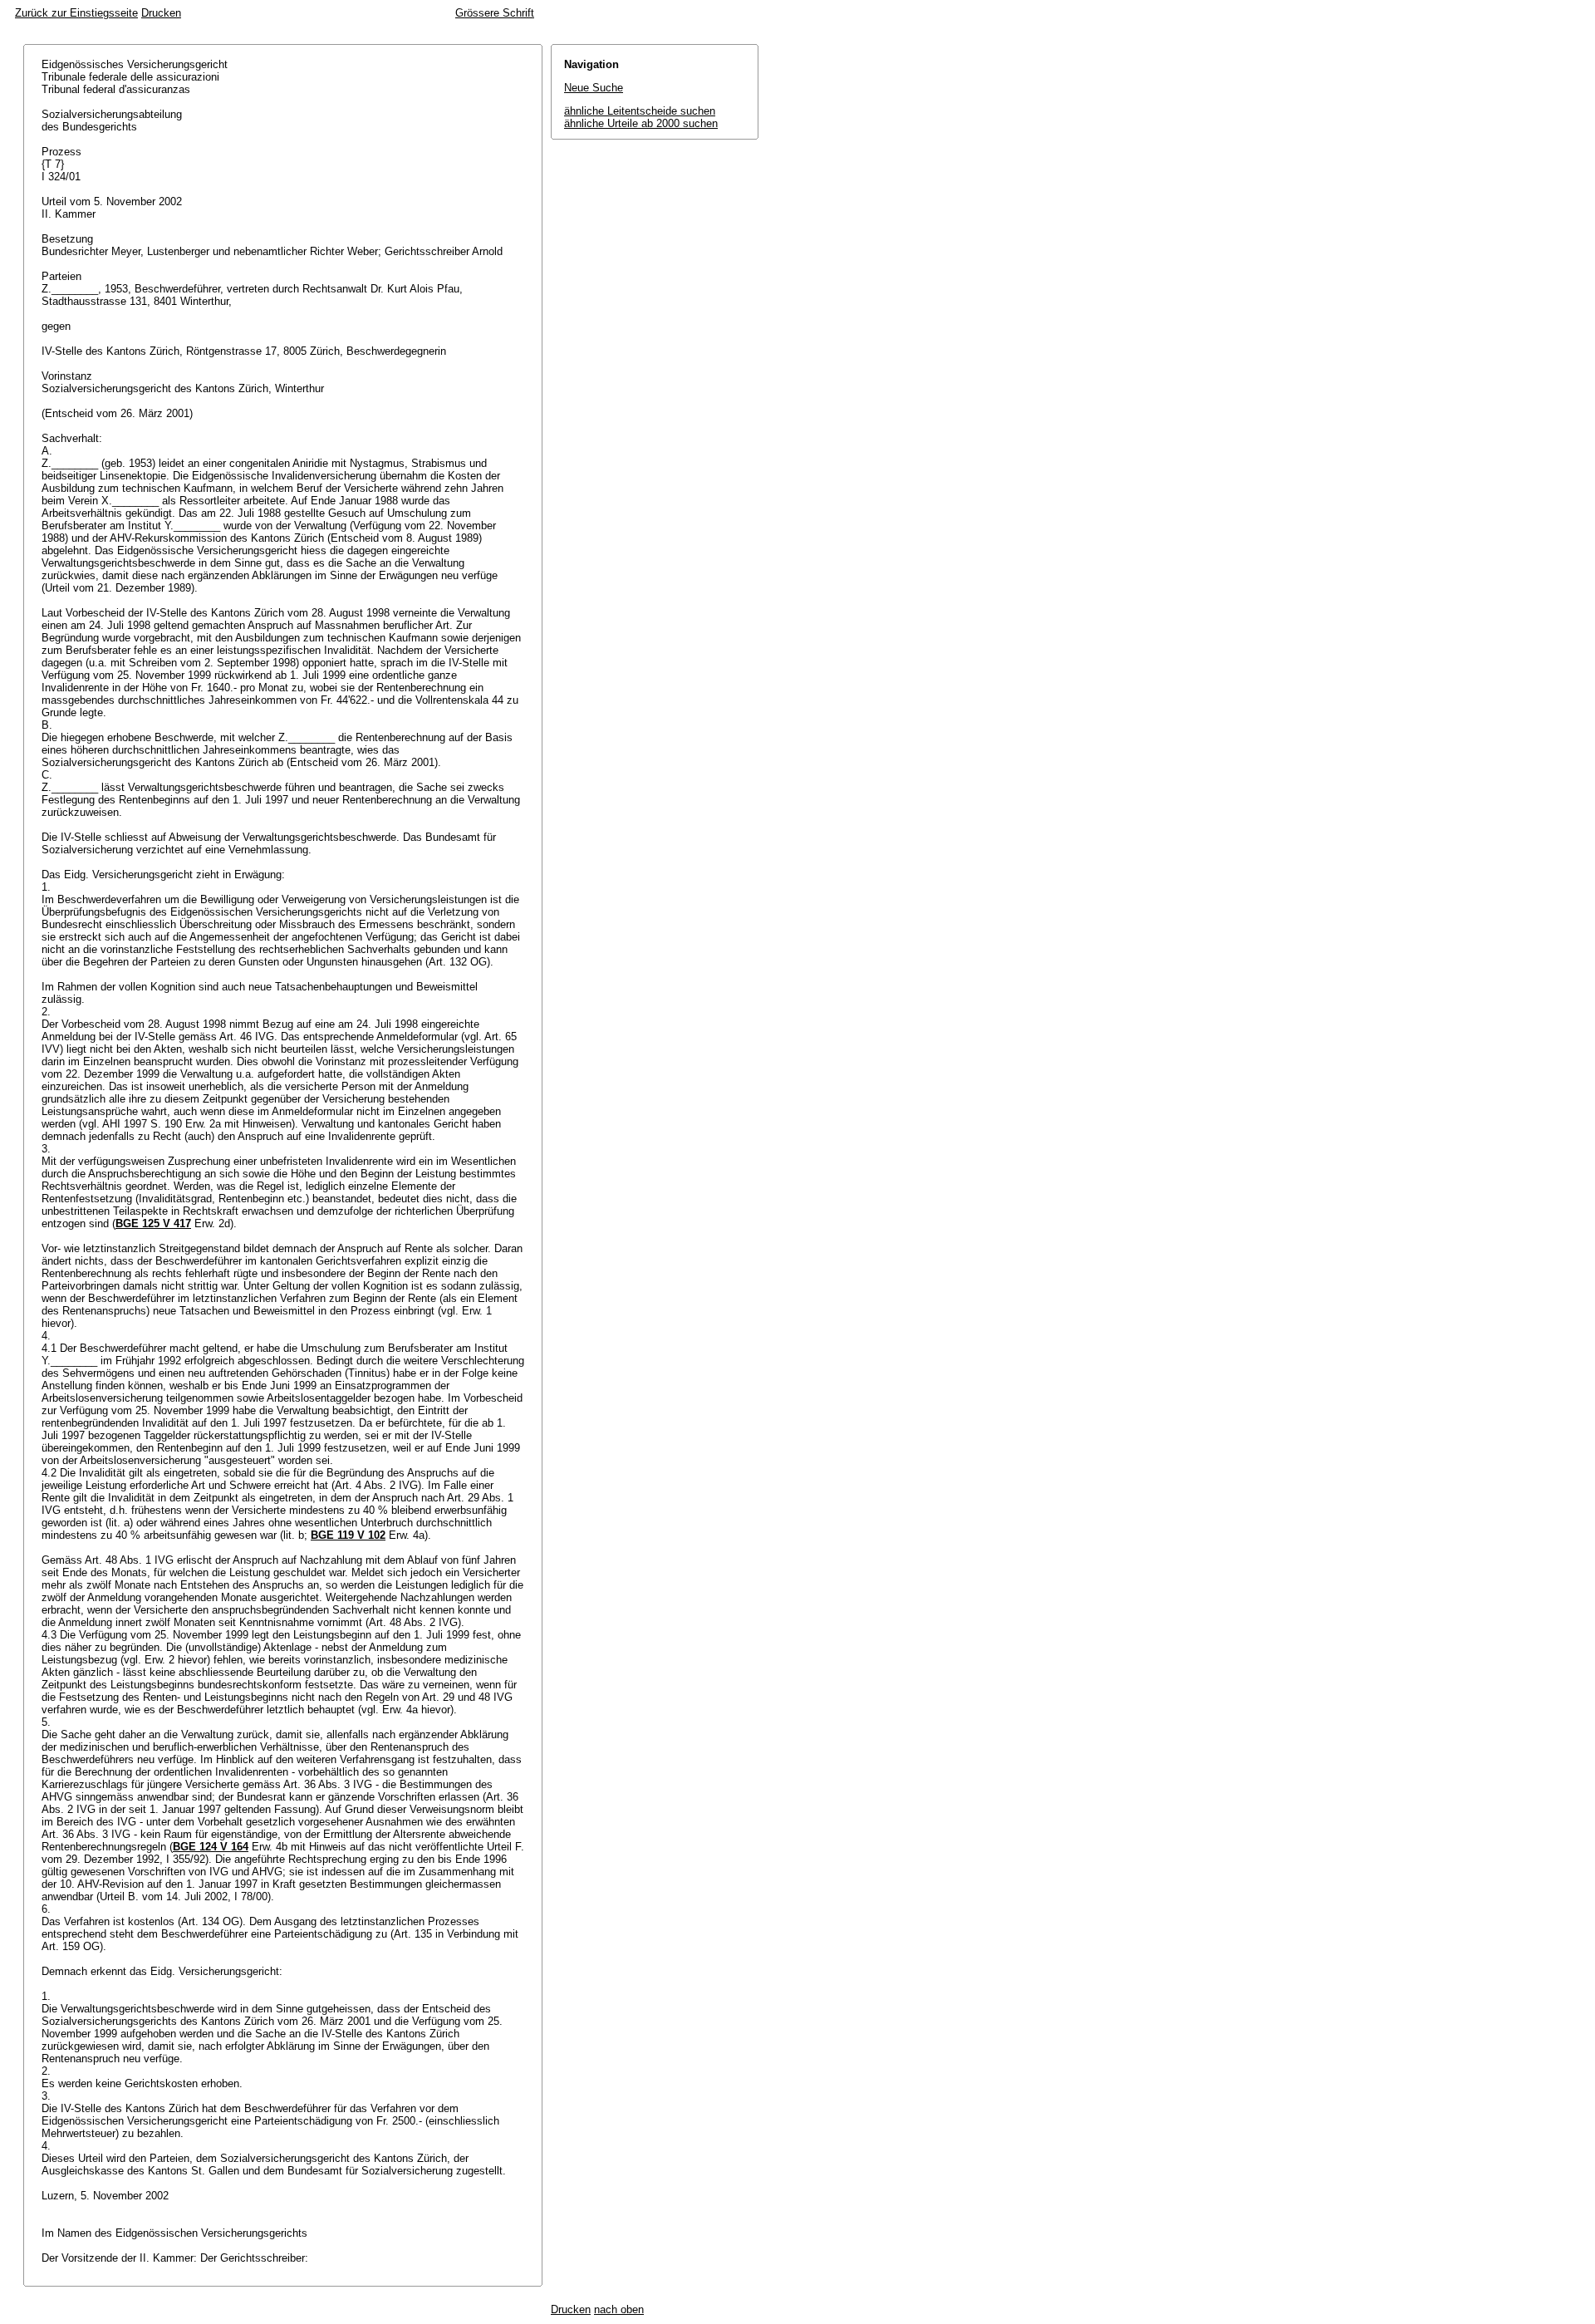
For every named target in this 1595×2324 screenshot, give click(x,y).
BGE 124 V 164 (211, 1847)
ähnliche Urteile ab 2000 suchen (641, 123)
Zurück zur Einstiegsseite (76, 13)
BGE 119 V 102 (348, 1535)
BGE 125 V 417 (153, 1223)
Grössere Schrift (495, 13)
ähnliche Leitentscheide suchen (640, 111)
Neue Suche (594, 88)
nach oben (619, 2309)
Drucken (161, 13)
